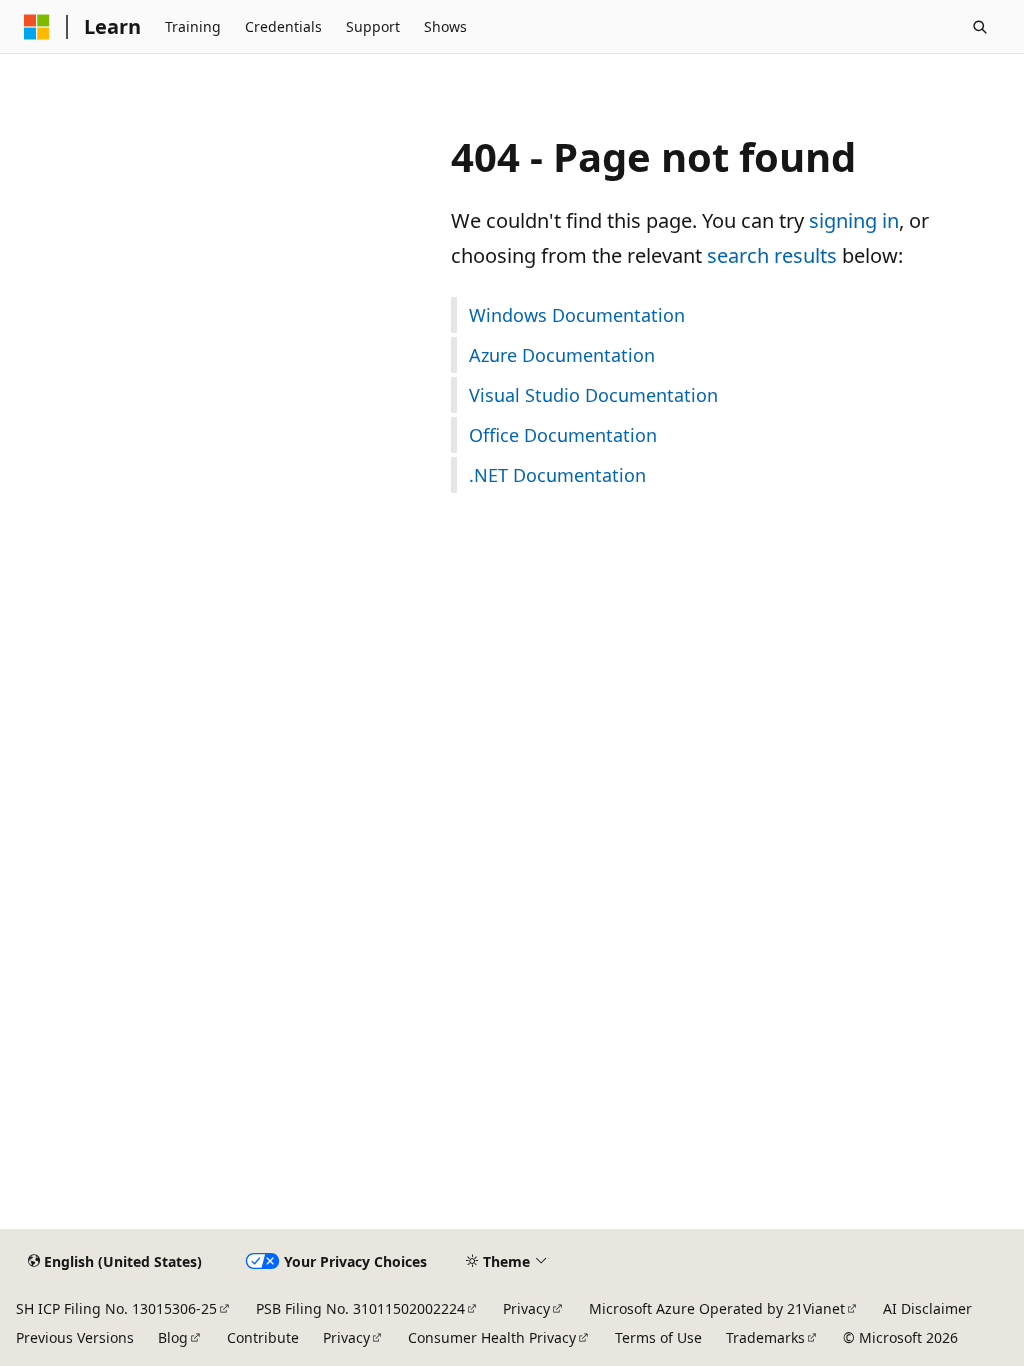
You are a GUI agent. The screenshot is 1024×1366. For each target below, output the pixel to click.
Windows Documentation (577, 315)
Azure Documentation (562, 355)
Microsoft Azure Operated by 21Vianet (717, 1308)
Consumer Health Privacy (492, 1337)
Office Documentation (563, 435)
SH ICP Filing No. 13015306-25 (116, 1308)
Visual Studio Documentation (593, 395)
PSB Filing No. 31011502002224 (360, 1308)
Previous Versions (75, 1337)
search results (772, 255)
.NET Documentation (557, 475)
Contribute (263, 1337)
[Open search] (980, 27)
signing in (854, 220)
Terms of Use (658, 1337)
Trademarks (765, 1337)
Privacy (526, 1308)
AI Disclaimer (927, 1308)
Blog (173, 1337)
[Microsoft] (37, 27)
